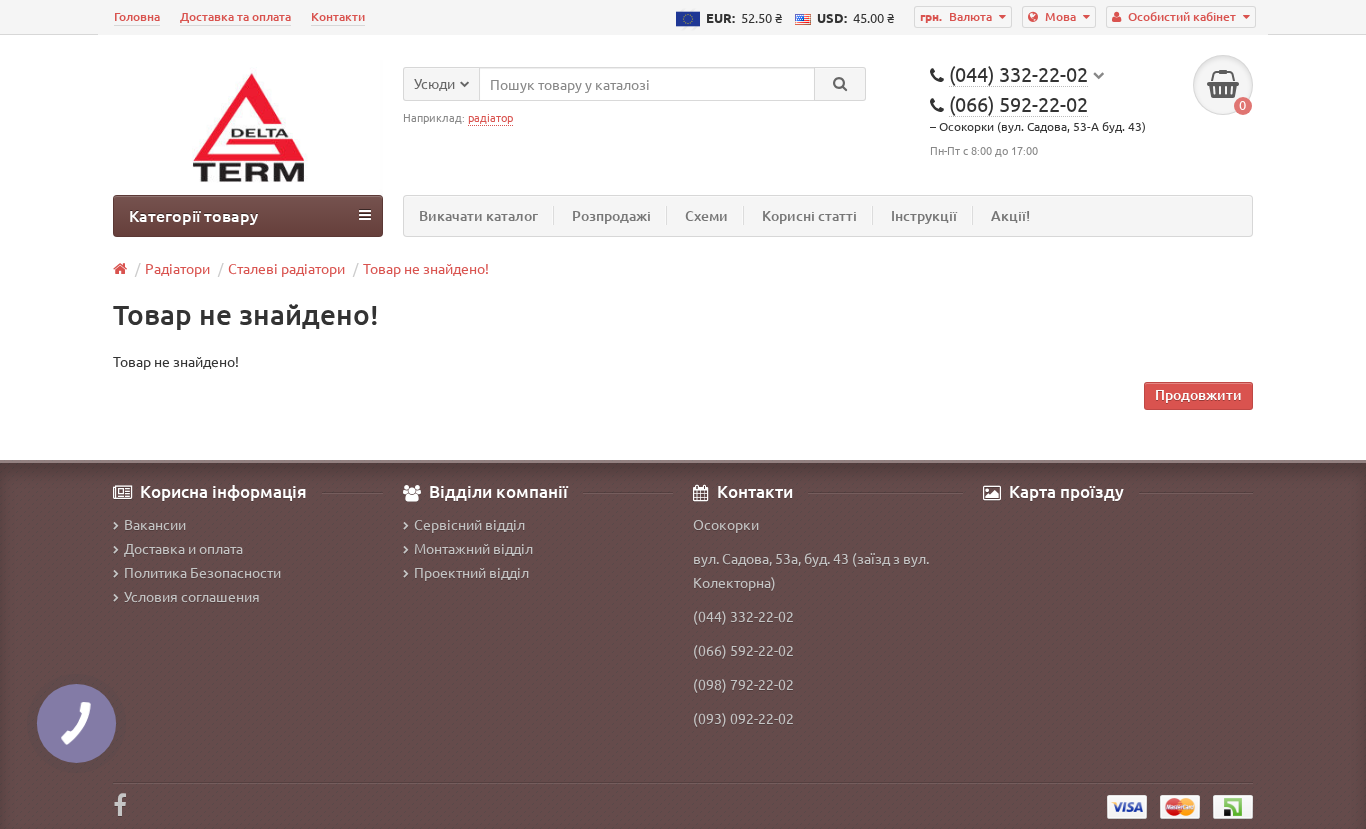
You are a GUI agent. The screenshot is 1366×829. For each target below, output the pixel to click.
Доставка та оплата (235, 16)
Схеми (706, 215)
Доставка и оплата (183, 548)
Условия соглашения (192, 596)
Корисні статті (809, 215)
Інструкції (924, 215)
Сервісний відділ (469, 524)
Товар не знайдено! (426, 268)
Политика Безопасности (202, 572)
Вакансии (155, 524)
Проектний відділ (471, 572)
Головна (137, 16)
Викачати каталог (478, 215)
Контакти (338, 16)
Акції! (1010, 215)
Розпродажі (611, 215)
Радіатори (177, 268)
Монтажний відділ (473, 548)
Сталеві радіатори (286, 268)
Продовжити (1198, 394)
